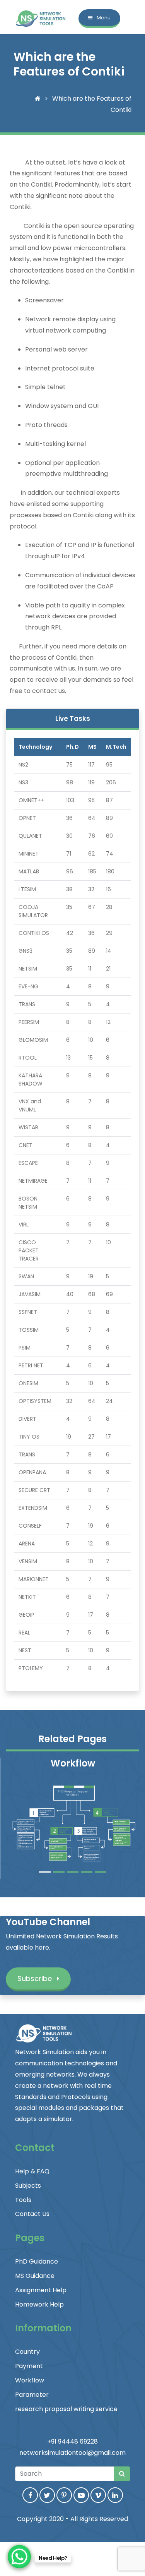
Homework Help (39, 2304)
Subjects (28, 2186)
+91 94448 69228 (72, 2441)
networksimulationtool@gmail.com (72, 2453)
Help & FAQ (32, 2171)
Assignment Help (41, 2290)
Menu (103, 18)
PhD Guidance (37, 2261)
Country (27, 2352)
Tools (23, 2200)
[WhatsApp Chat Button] (19, 2557)
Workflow (30, 2380)
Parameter (32, 2395)
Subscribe (36, 1978)
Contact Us (32, 2214)
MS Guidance (35, 2276)
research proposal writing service (66, 2409)
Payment (29, 2366)
